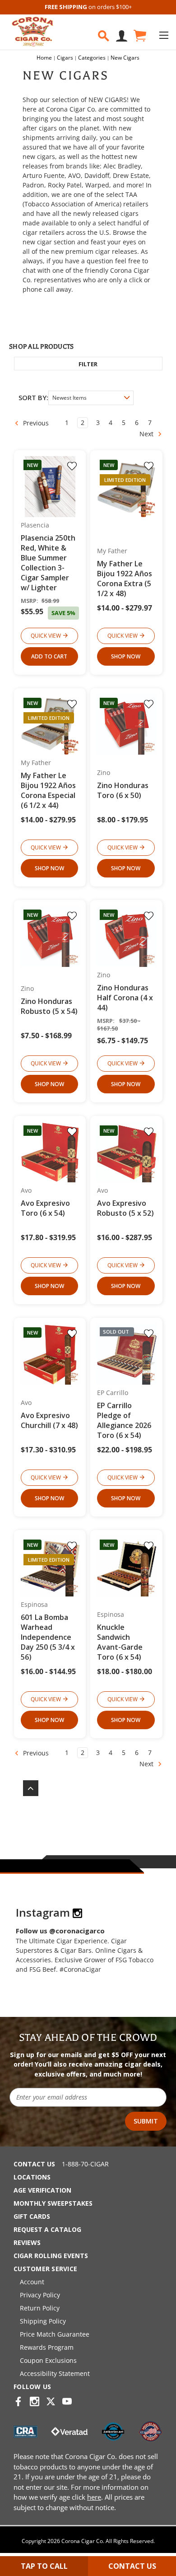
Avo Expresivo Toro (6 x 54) (45, 1208)
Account (32, 2282)
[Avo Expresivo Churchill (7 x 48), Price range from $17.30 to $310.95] (50, 1354)
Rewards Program (47, 2347)
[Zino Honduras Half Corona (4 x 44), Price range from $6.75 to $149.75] (127, 936)
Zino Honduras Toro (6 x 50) (123, 790)
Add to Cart (49, 656)
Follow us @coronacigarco (60, 1931)
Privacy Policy (40, 2295)
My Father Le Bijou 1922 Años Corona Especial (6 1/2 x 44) (48, 790)
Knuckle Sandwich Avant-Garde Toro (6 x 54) (120, 1642)
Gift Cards (32, 2216)
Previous (35, 423)
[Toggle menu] (164, 35)
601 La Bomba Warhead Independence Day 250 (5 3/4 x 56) (48, 1637)
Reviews (27, 2242)
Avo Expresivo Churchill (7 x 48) (49, 1420)
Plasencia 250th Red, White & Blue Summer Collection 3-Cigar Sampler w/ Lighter (48, 563)
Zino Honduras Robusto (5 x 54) (49, 1006)
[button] (88, 364)
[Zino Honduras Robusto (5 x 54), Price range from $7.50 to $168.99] (50, 936)
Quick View (46, 636)
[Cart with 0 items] (139, 36)
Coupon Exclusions (48, 2360)
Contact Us (34, 2164)
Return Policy (40, 2308)
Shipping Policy (43, 2321)
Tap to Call (44, 2566)
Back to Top (26, 1788)
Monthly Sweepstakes (53, 2203)
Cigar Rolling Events (51, 2256)
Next (147, 434)
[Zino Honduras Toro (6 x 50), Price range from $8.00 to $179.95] (127, 725)
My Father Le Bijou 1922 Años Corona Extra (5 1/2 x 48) (125, 579)
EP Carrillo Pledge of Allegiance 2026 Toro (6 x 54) (124, 1420)
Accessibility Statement (55, 2373)
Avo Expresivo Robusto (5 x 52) (125, 1208)
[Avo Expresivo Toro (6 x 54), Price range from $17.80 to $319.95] (50, 1152)
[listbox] (91, 398)
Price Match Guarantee (55, 2334)
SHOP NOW (126, 656)
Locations (32, 2177)
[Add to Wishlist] (72, 466)
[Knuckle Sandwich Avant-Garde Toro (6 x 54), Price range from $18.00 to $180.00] (127, 1566)
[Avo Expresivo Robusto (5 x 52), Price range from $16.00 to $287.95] (127, 1152)
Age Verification (42, 2190)
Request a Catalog (47, 2229)
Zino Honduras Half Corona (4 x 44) (125, 998)
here (94, 2497)
